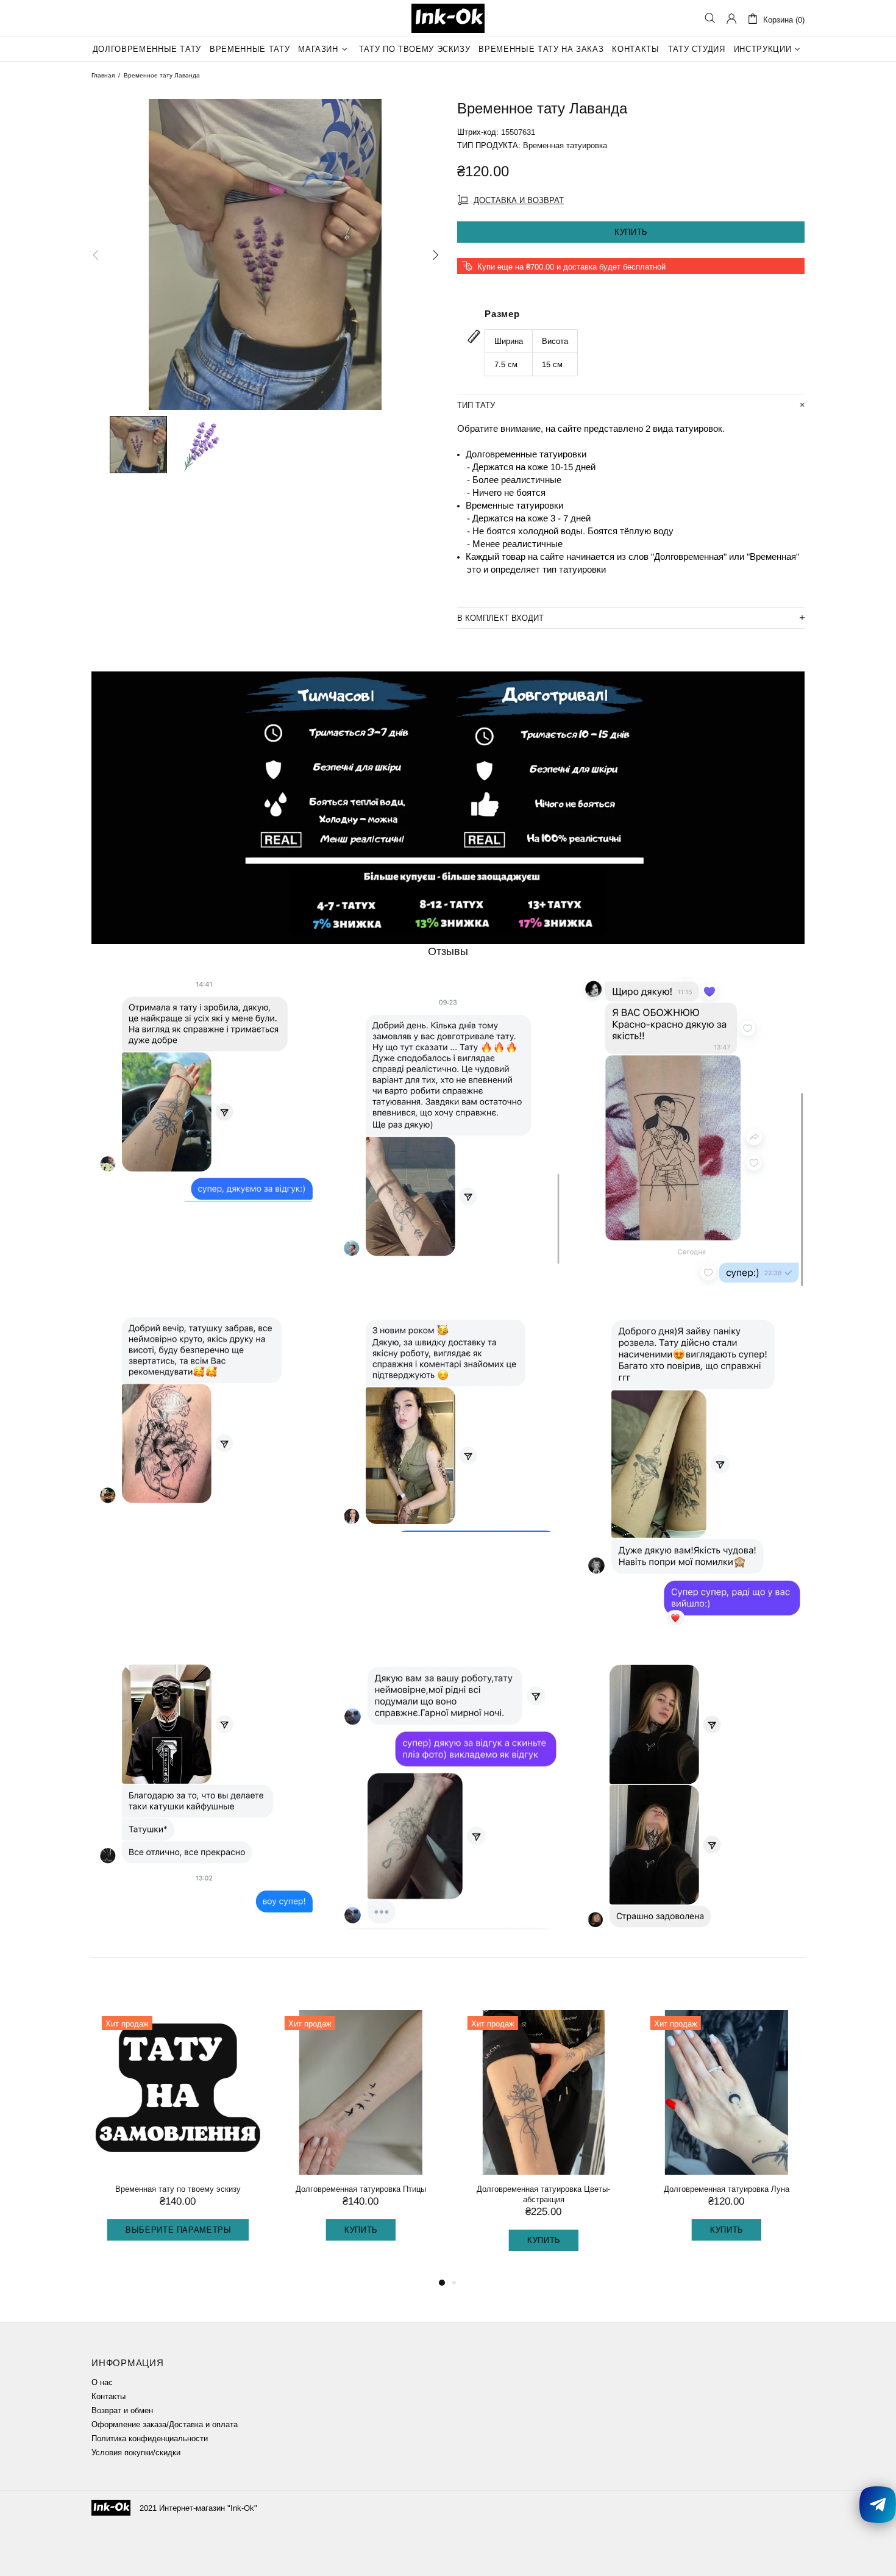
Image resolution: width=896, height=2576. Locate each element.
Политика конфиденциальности (150, 2438)
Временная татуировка (565, 145)
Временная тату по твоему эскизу (174, 2189)
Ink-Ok (448, 18)
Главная (103, 75)
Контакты (108, 2396)
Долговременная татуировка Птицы (357, 2189)
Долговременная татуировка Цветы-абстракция (540, 2194)
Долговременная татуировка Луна (722, 2189)
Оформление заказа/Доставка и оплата (165, 2424)
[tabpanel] (174, 2138)
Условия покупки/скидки (136, 2453)
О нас (102, 2382)
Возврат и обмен (122, 2410)
